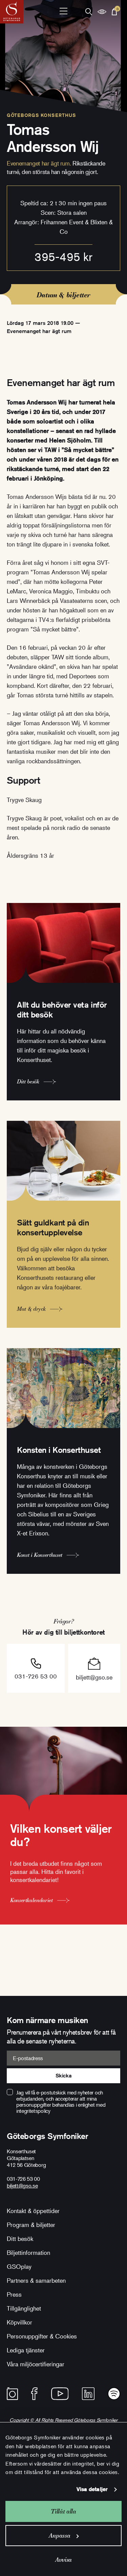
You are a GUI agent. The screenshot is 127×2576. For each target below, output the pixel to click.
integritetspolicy (33, 2111)
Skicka (63, 2076)
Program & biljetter (31, 2225)
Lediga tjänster (26, 2350)
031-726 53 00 (36, 1676)
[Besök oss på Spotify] (114, 2394)
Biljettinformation (28, 2252)
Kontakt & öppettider (33, 2211)
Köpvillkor (19, 2322)
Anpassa (59, 2535)
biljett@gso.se (94, 1677)
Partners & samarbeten (36, 2280)
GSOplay (19, 2266)
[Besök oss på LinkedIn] (88, 2394)
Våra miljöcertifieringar (36, 2364)
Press (14, 2294)
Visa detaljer (92, 2489)
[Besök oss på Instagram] (12, 2394)
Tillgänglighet (24, 2308)
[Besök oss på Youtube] (60, 2394)
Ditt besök (20, 2239)
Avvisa (63, 2560)
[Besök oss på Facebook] (34, 2394)
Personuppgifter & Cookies (42, 2336)
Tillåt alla (63, 2511)
